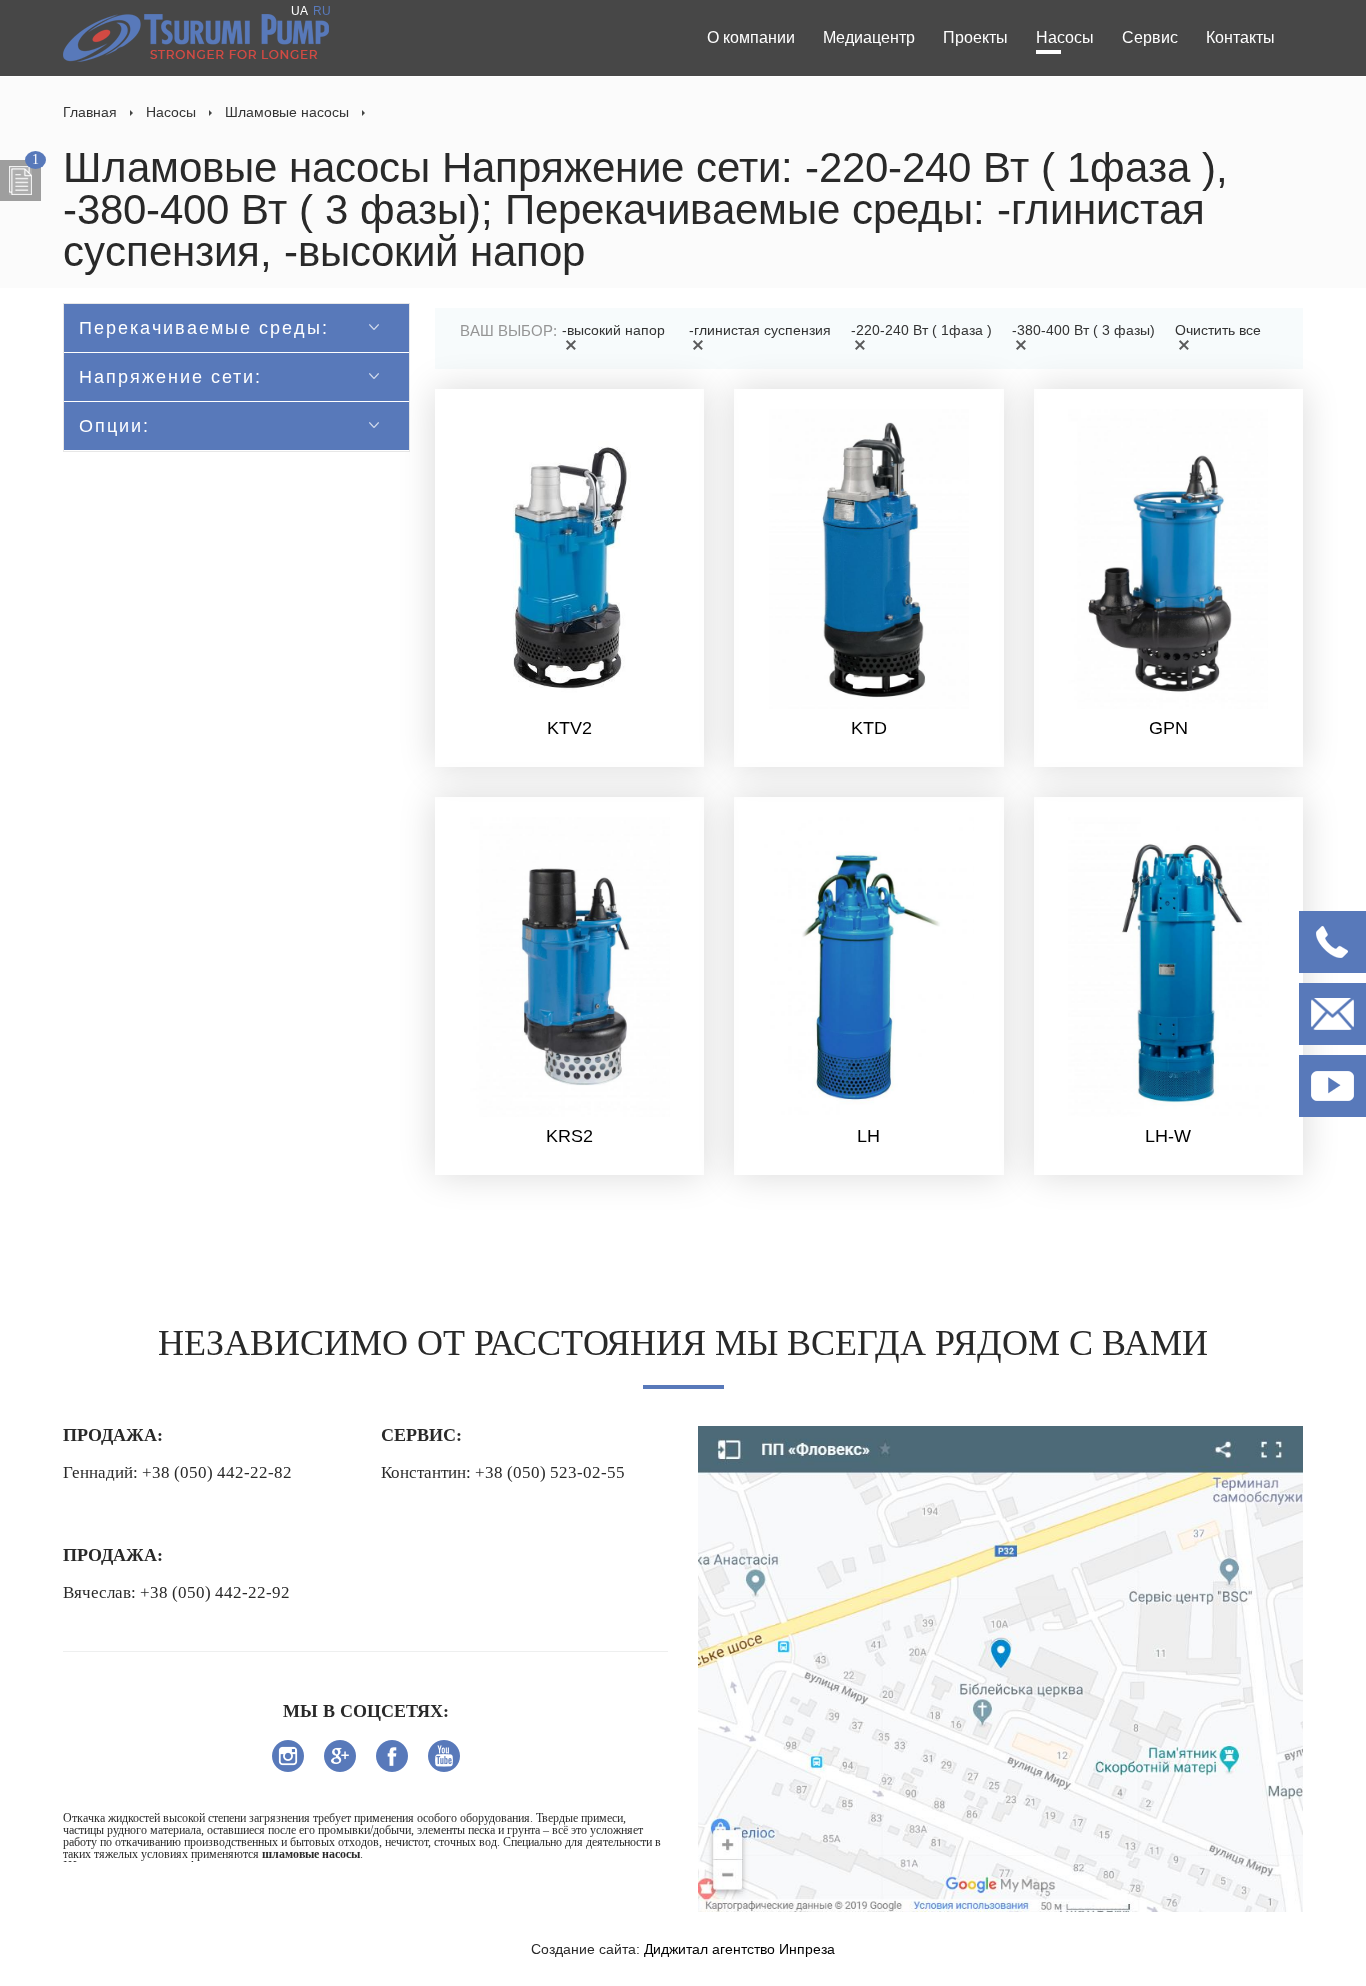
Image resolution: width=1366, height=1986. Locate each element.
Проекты (975, 37)
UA (299, 11)
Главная (90, 112)
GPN (1168, 728)
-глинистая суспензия (760, 330)
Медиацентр (869, 37)
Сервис (1150, 37)
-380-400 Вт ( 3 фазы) (1083, 330)
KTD (869, 728)
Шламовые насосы (287, 112)
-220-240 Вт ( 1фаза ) (921, 330)
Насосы (1065, 37)
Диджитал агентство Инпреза (739, 1949)
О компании (751, 37)
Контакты (1240, 37)
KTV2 (569, 728)
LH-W (1168, 1136)
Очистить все (1218, 330)
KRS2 (569, 1136)
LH (868, 1136)
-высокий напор (613, 330)
